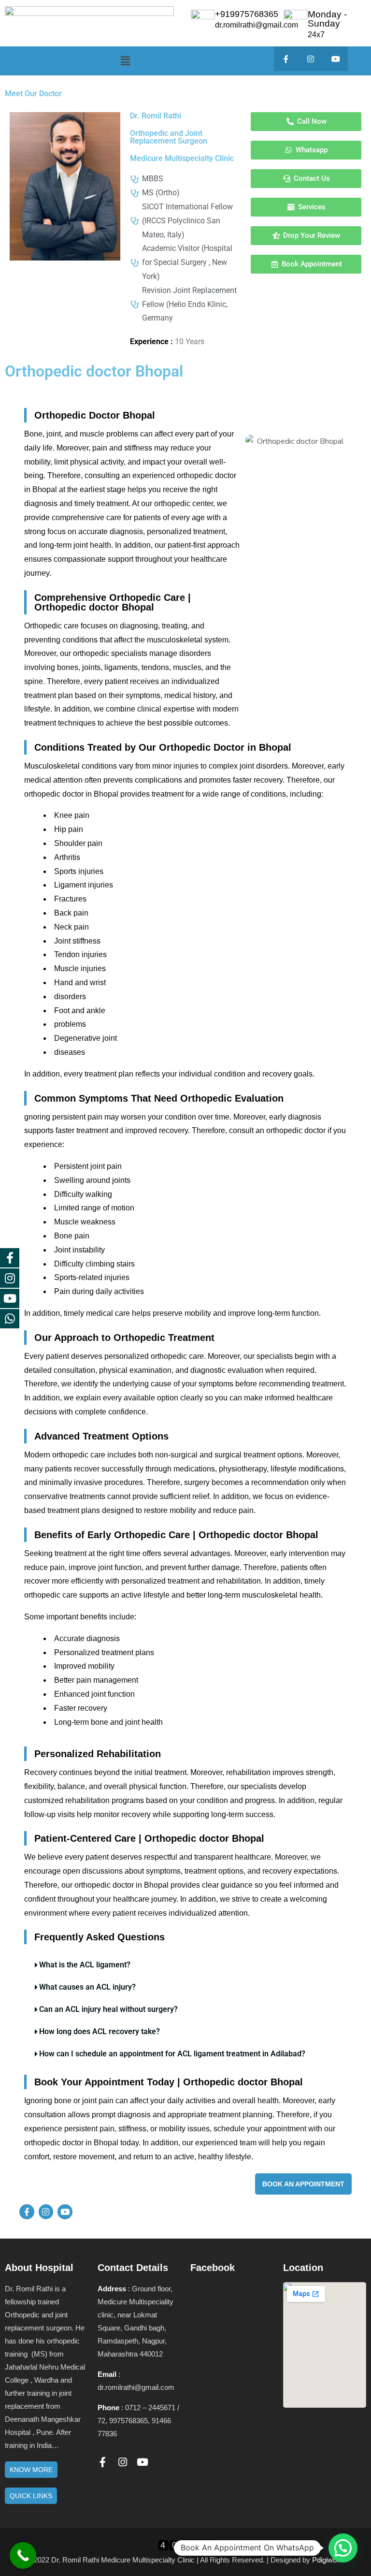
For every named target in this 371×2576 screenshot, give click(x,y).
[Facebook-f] (286, 59)
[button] (125, 61)
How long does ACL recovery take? (100, 2031)
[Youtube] (335, 59)
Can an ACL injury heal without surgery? (108, 2009)
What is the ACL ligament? (85, 1965)
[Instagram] (311, 59)
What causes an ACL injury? (87, 1987)
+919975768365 (247, 14)
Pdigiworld (328, 2560)
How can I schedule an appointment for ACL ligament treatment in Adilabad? (172, 2054)
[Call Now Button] (23, 2555)
